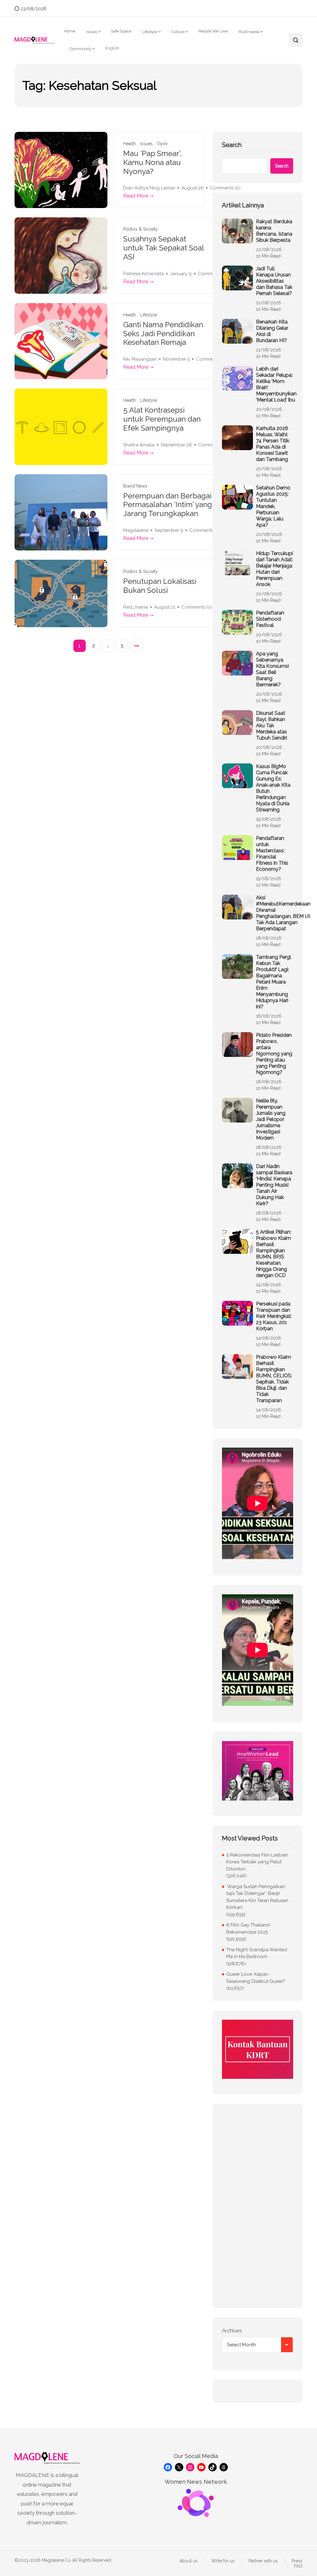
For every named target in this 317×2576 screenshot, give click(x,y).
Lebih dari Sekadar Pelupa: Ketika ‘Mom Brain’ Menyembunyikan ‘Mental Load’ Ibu (276, 384)
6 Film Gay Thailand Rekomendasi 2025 (248, 1929)
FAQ (298, 2566)
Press (297, 2561)
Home (70, 31)
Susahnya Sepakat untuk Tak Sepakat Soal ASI (163, 248)
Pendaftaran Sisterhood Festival (270, 619)
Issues (92, 32)
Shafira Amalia (139, 445)
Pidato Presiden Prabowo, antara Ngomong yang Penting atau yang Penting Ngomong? (274, 1054)
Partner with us (263, 2561)
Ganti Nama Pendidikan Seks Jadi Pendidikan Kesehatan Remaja (163, 334)
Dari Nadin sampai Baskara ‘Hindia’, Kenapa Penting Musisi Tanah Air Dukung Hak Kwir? (274, 1185)
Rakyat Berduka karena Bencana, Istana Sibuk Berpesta (274, 231)
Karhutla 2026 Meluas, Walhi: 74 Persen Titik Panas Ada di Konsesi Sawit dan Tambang (273, 444)
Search (232, 145)
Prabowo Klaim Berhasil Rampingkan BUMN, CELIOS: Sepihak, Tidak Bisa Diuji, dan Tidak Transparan (274, 1379)
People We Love (213, 31)
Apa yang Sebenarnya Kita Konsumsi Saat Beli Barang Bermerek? (272, 669)
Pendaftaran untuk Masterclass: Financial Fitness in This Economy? (272, 854)
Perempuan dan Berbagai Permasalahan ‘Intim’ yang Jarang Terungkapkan (168, 505)
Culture (178, 32)
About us (189, 2561)
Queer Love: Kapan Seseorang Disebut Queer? (256, 1978)
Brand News (135, 486)
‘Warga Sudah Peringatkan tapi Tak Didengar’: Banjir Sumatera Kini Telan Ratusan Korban (257, 1897)
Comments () (205, 530)
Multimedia (249, 32)
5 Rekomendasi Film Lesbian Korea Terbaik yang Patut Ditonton (257, 1862)
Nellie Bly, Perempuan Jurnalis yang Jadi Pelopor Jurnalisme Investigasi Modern (271, 1119)
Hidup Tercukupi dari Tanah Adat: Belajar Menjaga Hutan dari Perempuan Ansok (274, 569)
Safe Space (121, 31)
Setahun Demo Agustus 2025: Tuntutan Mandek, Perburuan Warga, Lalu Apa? (273, 506)
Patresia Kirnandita (143, 274)
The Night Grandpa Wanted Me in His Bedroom (257, 1953)
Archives (232, 2331)
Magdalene (136, 530)
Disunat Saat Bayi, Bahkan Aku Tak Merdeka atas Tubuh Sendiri (271, 725)
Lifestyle (150, 32)
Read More (136, 196)
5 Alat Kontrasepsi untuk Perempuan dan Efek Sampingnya (162, 419)
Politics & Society (141, 229)
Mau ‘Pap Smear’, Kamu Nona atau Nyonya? (152, 163)
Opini (162, 144)
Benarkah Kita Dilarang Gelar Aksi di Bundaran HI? (272, 331)
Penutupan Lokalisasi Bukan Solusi (160, 586)
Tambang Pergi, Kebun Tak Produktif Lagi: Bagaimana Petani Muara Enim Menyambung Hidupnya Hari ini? (274, 982)
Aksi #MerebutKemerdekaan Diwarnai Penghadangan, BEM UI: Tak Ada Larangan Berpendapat (283, 913)
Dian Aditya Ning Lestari (149, 188)
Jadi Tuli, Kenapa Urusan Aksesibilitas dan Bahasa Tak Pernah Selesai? (274, 281)
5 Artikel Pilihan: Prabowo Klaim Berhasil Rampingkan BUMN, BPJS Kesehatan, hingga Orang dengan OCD (274, 1254)
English (112, 48)
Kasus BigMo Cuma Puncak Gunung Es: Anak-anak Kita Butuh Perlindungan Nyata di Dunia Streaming (273, 788)
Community (80, 49)
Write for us (223, 2561)
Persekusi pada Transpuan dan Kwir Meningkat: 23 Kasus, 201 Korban (274, 1316)
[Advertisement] (258, 2206)
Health (130, 144)
